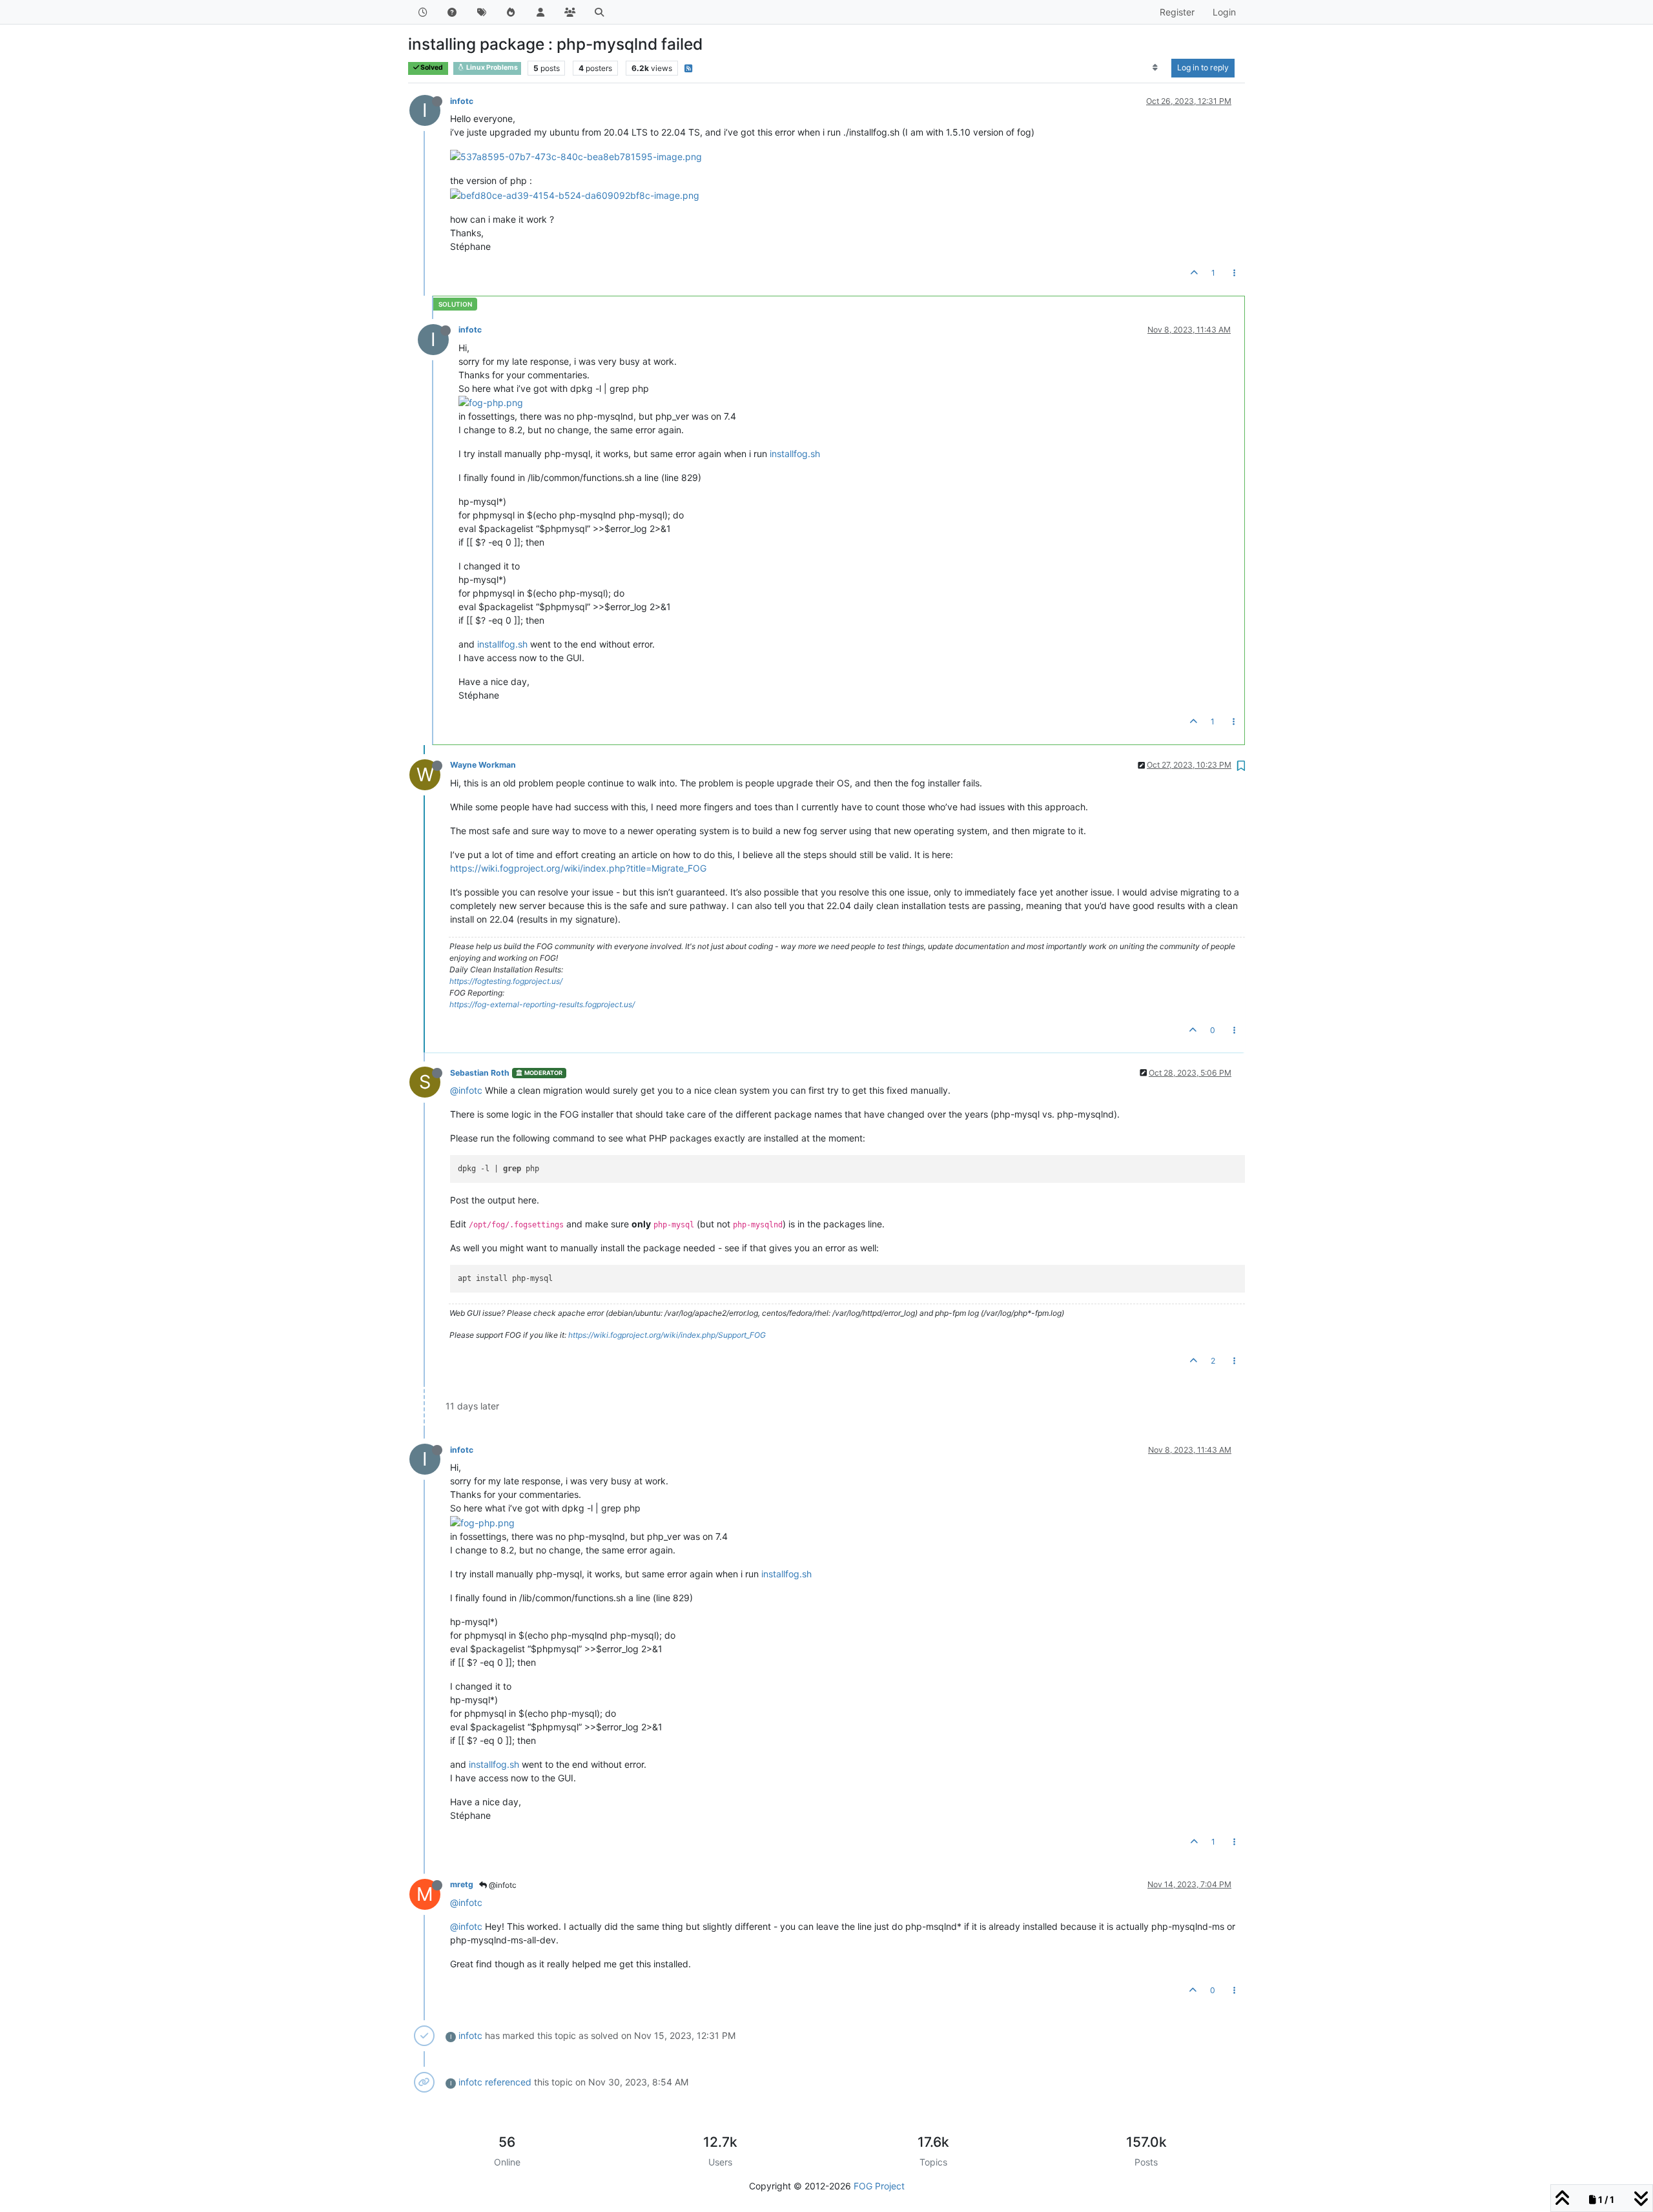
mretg (462, 1884)
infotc (462, 101)
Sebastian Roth (480, 1073)
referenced (508, 2082)
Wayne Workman (483, 765)
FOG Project (879, 2186)
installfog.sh (795, 454)
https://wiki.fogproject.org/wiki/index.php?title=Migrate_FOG (578, 868)
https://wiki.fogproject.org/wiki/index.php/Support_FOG (667, 1335)
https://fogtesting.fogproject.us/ (506, 981)
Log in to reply (1203, 67)
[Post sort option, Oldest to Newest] (1155, 68)
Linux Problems (491, 67)
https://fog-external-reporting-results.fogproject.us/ (542, 1004)
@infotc (466, 1090)
